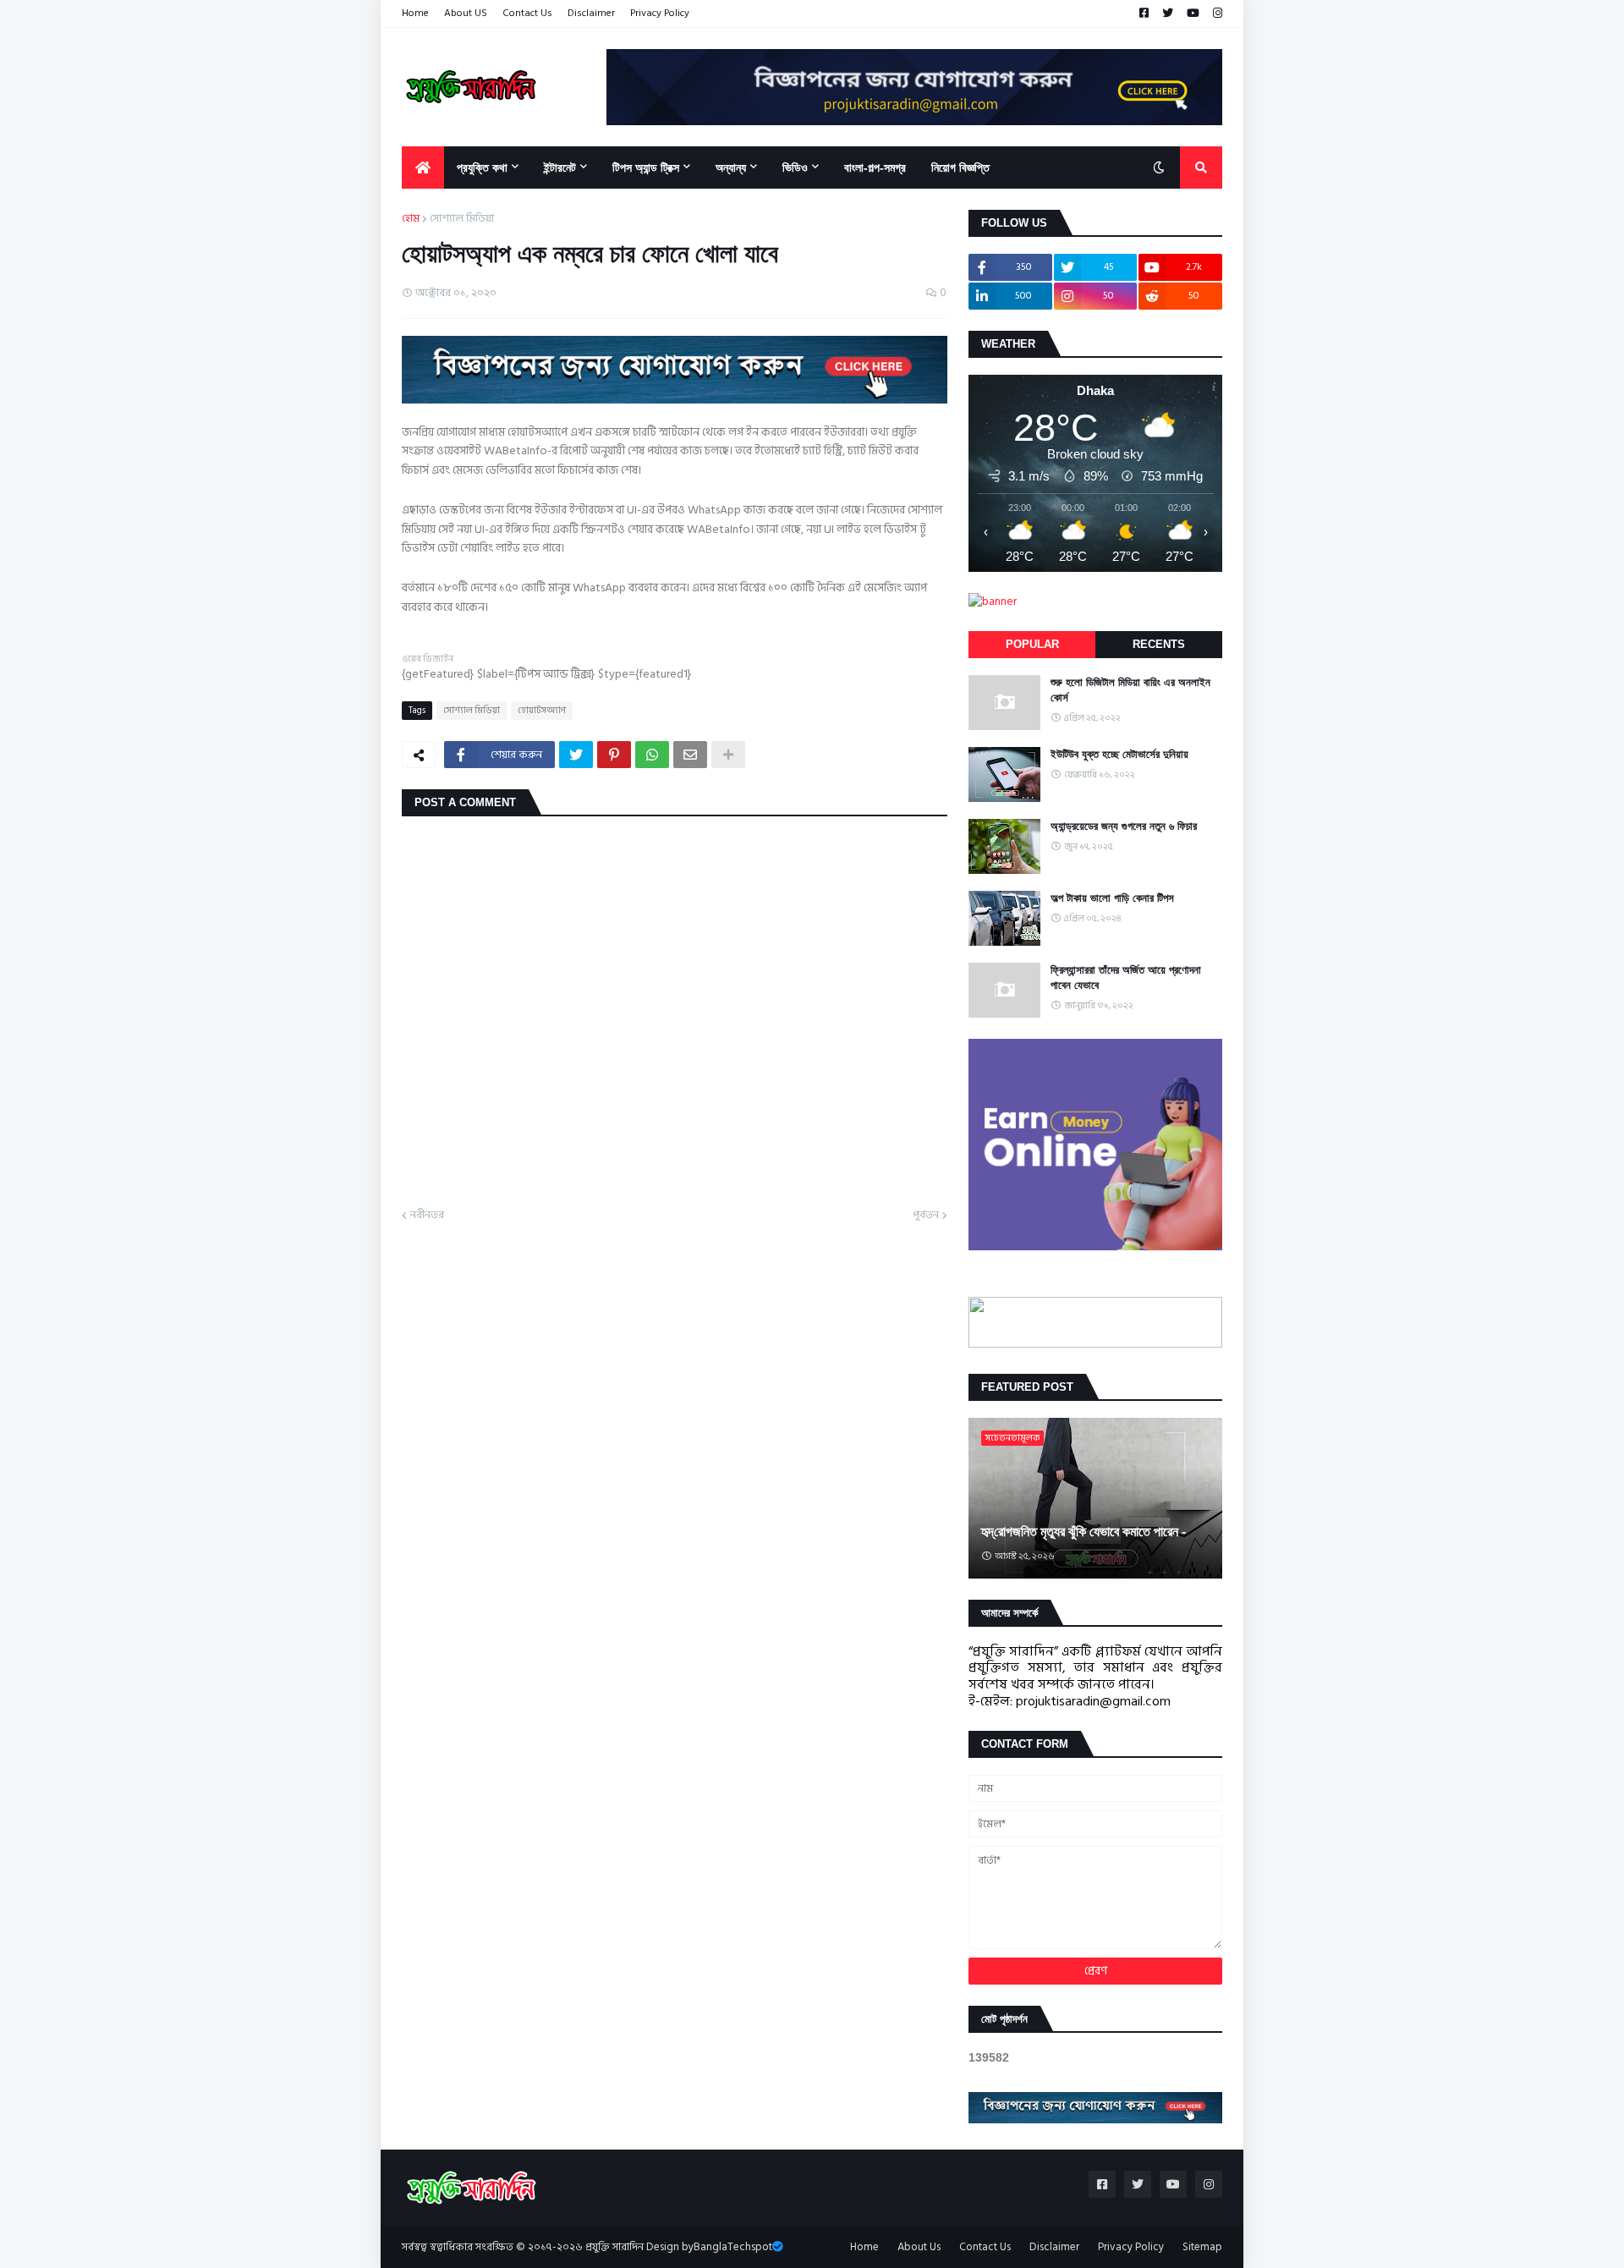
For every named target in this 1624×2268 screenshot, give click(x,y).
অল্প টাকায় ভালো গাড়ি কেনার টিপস (1112, 898)
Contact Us (527, 13)
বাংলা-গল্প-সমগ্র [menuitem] (875, 167)
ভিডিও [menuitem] (795, 167)
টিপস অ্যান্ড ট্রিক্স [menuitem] (646, 167)
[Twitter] (576, 755)
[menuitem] (423, 167)
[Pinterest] (614, 755)
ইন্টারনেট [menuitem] (560, 167)
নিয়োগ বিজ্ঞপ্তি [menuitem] (960, 167)
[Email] (690, 755)
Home (415, 13)
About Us (919, 2247)
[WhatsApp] (652, 755)
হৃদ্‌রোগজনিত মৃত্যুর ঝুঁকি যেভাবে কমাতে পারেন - (1084, 1532)
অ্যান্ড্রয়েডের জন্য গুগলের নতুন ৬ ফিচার (1124, 826)
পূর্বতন (926, 1216)
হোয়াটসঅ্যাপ (542, 711)
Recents (1159, 644)
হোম (411, 219)
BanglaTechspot (733, 2247)
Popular (1032, 644)
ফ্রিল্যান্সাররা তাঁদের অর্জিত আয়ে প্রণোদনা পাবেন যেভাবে (1126, 977)
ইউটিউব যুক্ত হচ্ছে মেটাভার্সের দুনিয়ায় (1119, 754)
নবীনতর (427, 1216)
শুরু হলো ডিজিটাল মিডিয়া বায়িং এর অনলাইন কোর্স (1130, 690)
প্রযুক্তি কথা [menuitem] (482, 167)
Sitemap (1202, 2247)
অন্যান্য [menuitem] (731, 167)
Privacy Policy (660, 13)
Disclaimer (591, 13)
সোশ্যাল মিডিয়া (462, 219)
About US (466, 13)
